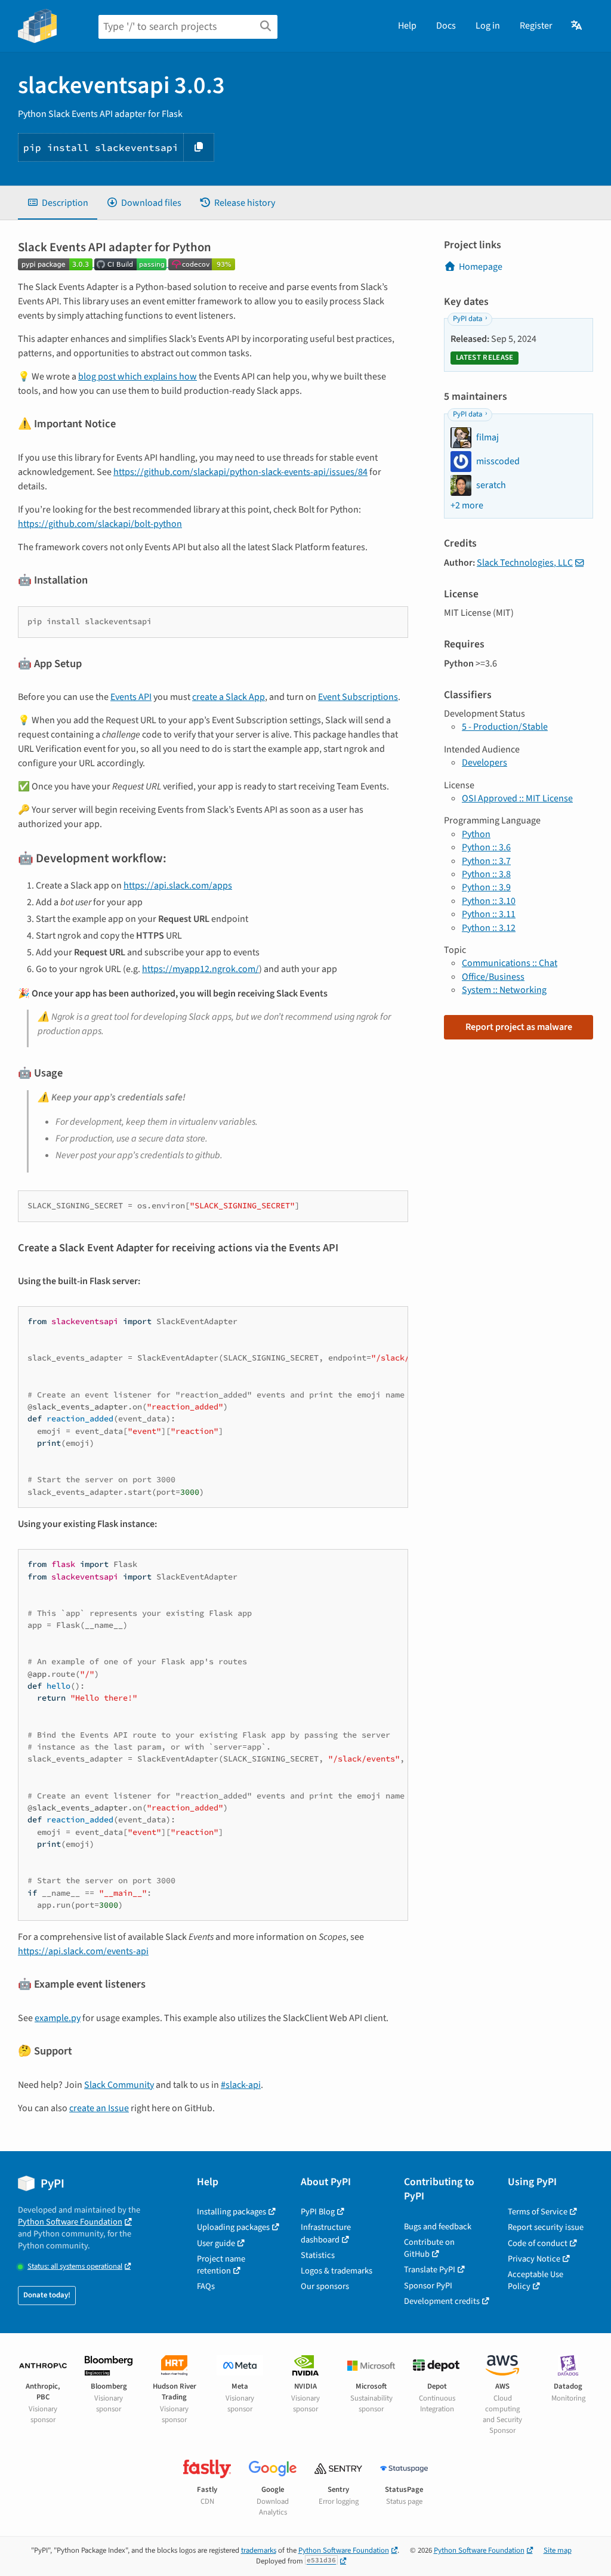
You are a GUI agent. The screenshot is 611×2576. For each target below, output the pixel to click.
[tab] (58, 203)
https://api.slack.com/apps (178, 886)
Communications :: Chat (510, 963)
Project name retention (221, 2265)
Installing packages (232, 2212)
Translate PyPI (430, 2270)
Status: (75, 2267)
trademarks (259, 2550)
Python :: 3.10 (489, 901)
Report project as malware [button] (519, 1027)
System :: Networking (504, 990)
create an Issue (99, 2108)
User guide (216, 2243)
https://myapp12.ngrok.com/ (200, 969)
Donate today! (47, 2295)
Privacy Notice (534, 2259)
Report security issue (546, 2227)
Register (536, 26)
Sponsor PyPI (428, 2286)
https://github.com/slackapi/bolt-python (100, 524)
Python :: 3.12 (489, 928)
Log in (488, 26)
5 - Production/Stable (505, 727)
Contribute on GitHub (429, 2248)
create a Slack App (229, 697)
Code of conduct (538, 2243)
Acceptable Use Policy (536, 2280)
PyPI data (467, 319)
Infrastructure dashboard (326, 2233)
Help (407, 26)
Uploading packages (233, 2227)
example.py (58, 2018)
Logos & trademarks (337, 2271)
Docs (446, 26)
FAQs (206, 2286)
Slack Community (119, 2085)
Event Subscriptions (358, 697)
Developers (485, 763)
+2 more (467, 505)
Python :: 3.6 (486, 847)
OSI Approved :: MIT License (517, 798)
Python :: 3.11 (489, 914)
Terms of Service (538, 2212)
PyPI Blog (318, 2212)
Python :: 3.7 (486, 861)
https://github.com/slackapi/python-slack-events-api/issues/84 (240, 472)
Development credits (442, 2301)
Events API (131, 697)
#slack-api (241, 2085)
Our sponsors (325, 2286)
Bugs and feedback (438, 2227)
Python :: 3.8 (486, 874)
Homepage (481, 267)
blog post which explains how (138, 377)
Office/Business (493, 977)
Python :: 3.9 (486, 887)
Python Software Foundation (70, 2222)
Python (476, 834)
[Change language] (577, 26)
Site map (558, 2550)
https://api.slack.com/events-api (83, 1951)
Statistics (318, 2255)
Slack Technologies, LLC (525, 563)
